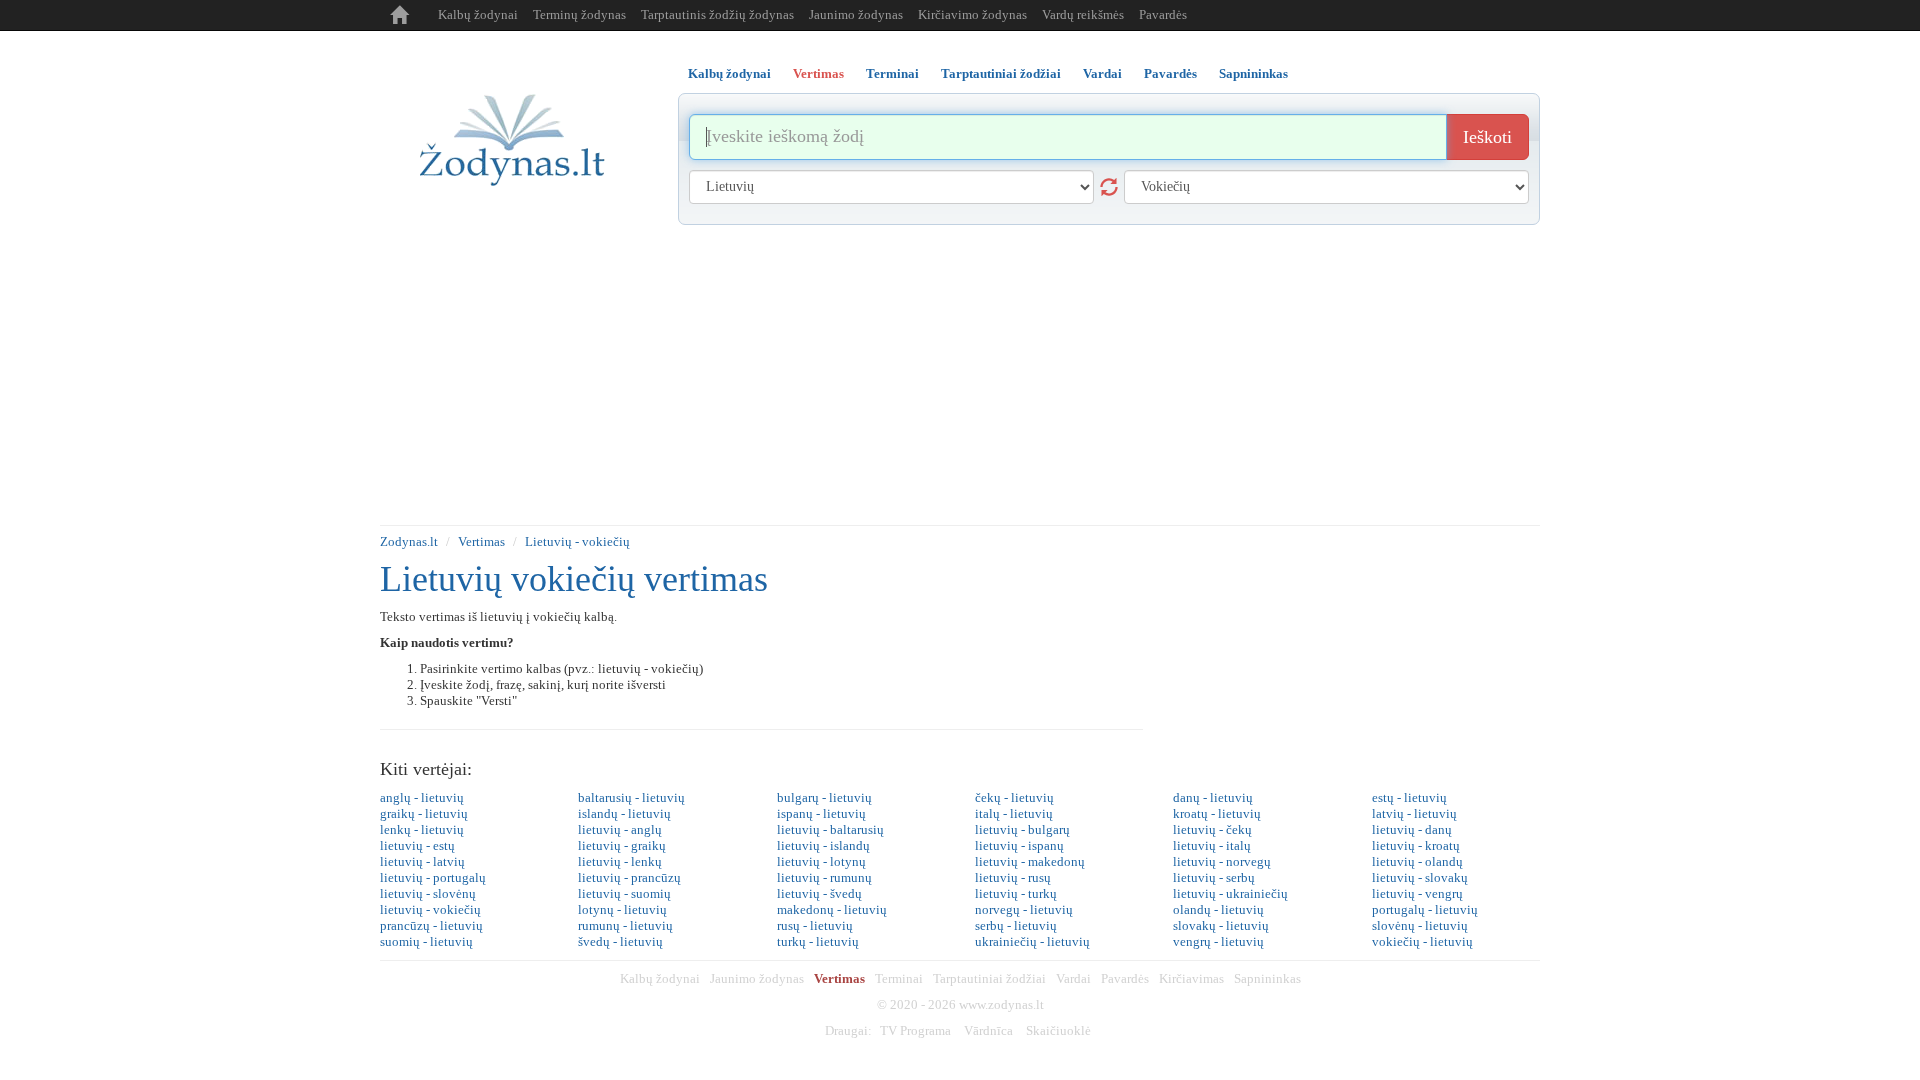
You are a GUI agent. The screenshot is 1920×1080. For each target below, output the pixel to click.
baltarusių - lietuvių (631, 797)
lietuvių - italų (1212, 845)
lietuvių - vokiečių (430, 909)
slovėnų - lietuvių (1420, 925)
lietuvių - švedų (819, 893)
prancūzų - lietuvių (431, 925)
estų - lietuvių (1409, 797)
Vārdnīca (988, 1030)
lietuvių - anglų (620, 829)
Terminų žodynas (579, 14)
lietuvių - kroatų (1416, 845)
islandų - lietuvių (624, 813)
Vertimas (481, 541)
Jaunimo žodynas (856, 14)
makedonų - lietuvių (832, 909)
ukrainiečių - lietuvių (1032, 941)
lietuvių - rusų (1013, 877)
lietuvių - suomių (624, 893)
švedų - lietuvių (620, 941)
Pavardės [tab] (1170, 73)
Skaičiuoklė (1058, 1030)
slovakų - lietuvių (1221, 925)
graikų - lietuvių (424, 813)
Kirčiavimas (1191, 978)
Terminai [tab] (892, 73)
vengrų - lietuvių (1218, 941)
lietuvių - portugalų (433, 877)
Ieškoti (1487, 137)
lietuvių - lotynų (821, 861)
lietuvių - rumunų (824, 877)
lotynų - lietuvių (622, 909)
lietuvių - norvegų (1222, 861)
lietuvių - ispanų (1019, 845)
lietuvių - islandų (823, 845)
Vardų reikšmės (1083, 14)
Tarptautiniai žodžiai (989, 978)
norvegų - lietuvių (1024, 909)
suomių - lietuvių (426, 941)
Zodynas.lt (409, 541)
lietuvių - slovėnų (428, 893)
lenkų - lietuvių (422, 829)
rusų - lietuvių (815, 925)
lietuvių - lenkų (620, 861)
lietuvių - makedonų (1030, 861)
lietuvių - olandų (1417, 861)
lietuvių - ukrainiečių (1230, 893)
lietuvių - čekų (1212, 829)
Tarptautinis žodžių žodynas (717, 14)
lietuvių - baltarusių (830, 829)
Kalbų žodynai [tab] (729, 73)
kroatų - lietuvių (1217, 813)
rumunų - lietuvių (625, 925)
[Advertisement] (960, 375)
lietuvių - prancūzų (629, 877)
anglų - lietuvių (422, 797)
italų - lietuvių (1014, 813)
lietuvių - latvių (422, 861)
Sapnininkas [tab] (1253, 73)
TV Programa (915, 1030)
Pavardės (1163, 14)
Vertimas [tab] (818, 73)
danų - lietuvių (1213, 797)
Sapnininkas (1267, 978)
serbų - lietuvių (1016, 925)
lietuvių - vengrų (1417, 893)
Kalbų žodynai (478, 14)
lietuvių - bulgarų (1022, 829)
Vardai (1073, 978)
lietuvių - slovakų (1420, 877)
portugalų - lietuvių (1425, 909)
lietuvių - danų (1412, 829)
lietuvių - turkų (1016, 893)
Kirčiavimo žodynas (972, 14)
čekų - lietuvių (1014, 797)
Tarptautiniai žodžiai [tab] (1001, 73)
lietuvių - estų (417, 845)
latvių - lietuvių (1414, 813)
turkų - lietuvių (818, 941)
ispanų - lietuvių (821, 813)
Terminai (899, 978)
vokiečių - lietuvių (1422, 941)
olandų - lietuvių (1218, 909)
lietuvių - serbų (1214, 877)
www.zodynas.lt (1001, 1004)
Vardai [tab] (1102, 73)
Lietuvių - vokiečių (577, 541)
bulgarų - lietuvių (824, 797)
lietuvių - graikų (622, 845)
